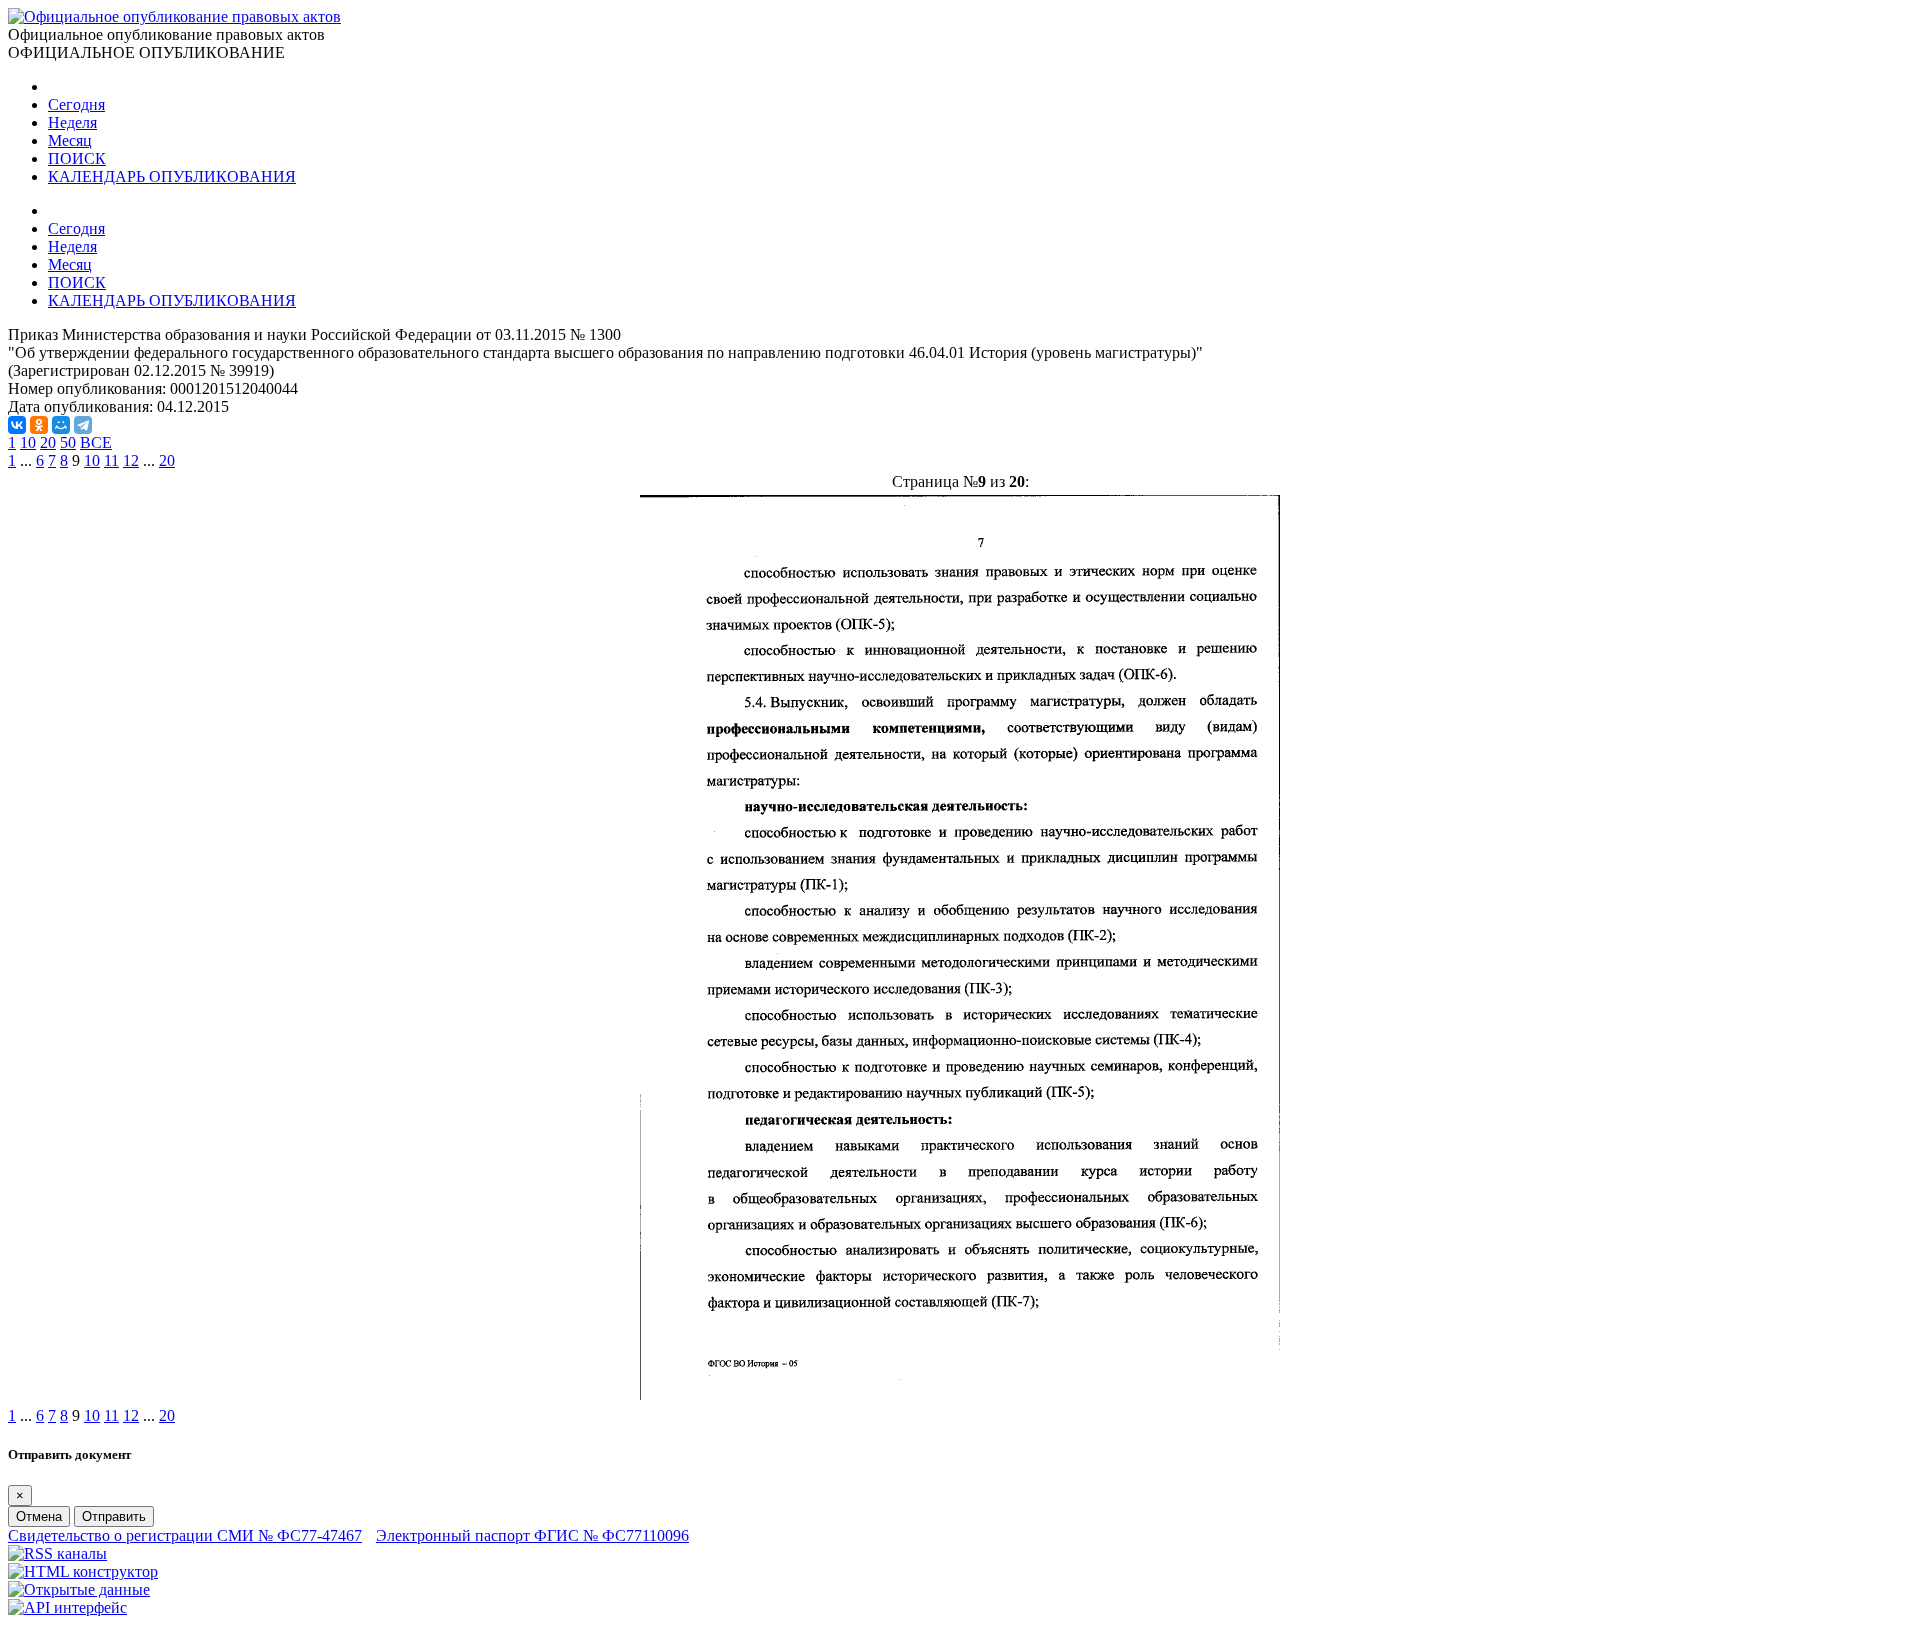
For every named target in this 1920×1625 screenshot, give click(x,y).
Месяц (70, 140)
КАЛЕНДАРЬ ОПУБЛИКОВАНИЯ (172, 176)
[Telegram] (83, 425)
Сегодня (76, 104)
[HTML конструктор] (83, 1571)
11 (111, 460)
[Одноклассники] (39, 425)
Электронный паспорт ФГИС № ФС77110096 (532, 1535)
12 (131, 460)
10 (28, 442)
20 (48, 442)
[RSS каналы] (57, 1553)
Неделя (72, 122)
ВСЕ (96, 442)
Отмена (39, 1516)
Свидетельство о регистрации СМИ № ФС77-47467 (185, 1535)
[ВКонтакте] (17, 425)
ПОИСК (77, 158)
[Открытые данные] (79, 1589)
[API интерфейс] (67, 1607)
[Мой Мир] (61, 425)
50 (68, 442)
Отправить (114, 1516)
